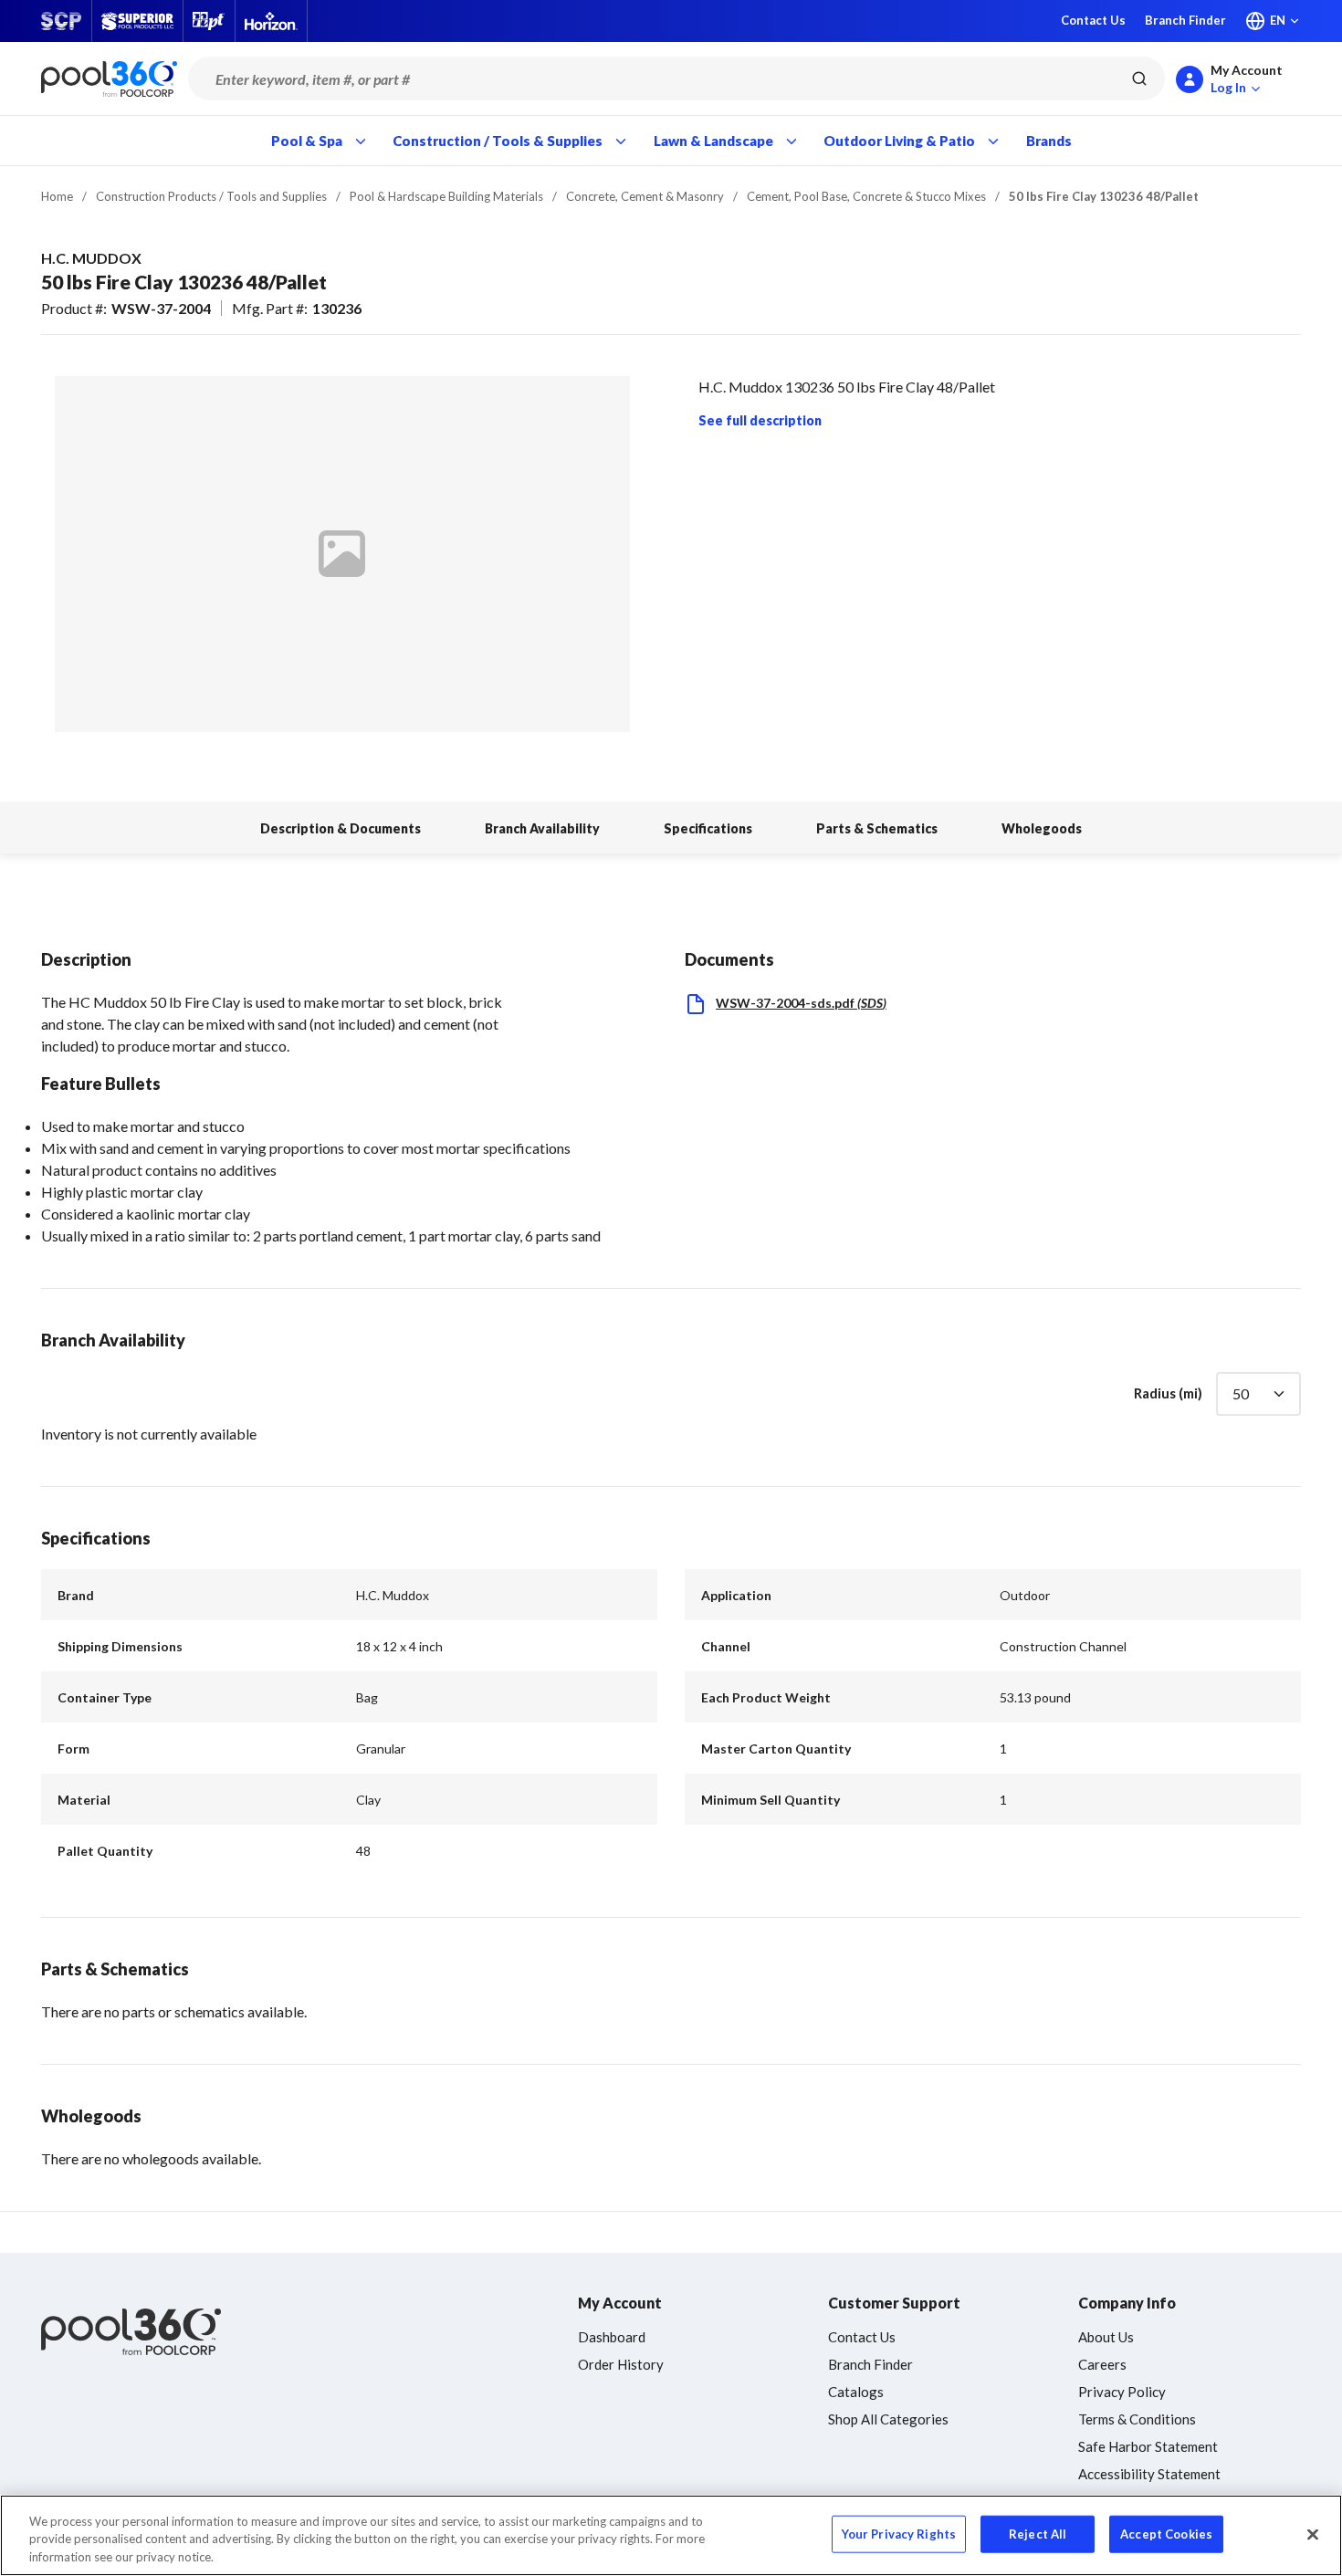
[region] (671, 2535)
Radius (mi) (1168, 1393)
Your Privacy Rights (899, 2533)
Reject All (1038, 2533)
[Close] (1313, 2534)
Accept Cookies (1166, 2533)
